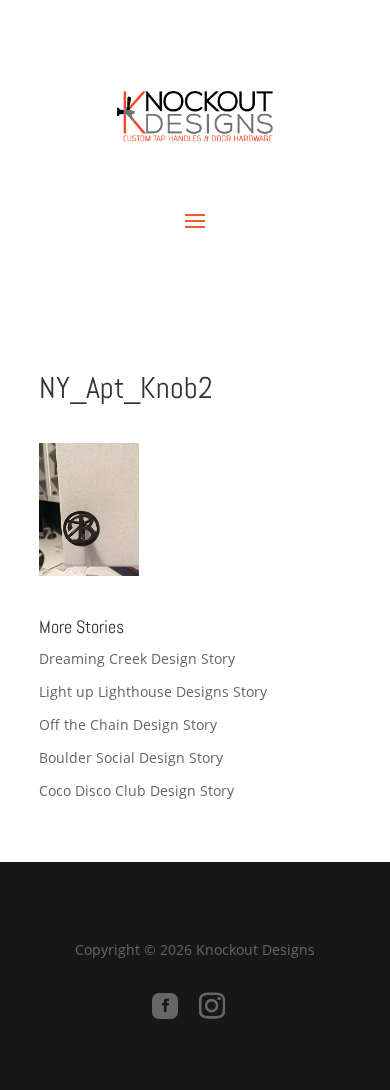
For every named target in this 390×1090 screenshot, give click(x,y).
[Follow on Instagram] (212, 1006)
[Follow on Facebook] (165, 1006)
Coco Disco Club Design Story (136, 790)
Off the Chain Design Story (128, 724)
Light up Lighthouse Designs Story (153, 691)
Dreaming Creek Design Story (137, 658)
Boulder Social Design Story (131, 757)
